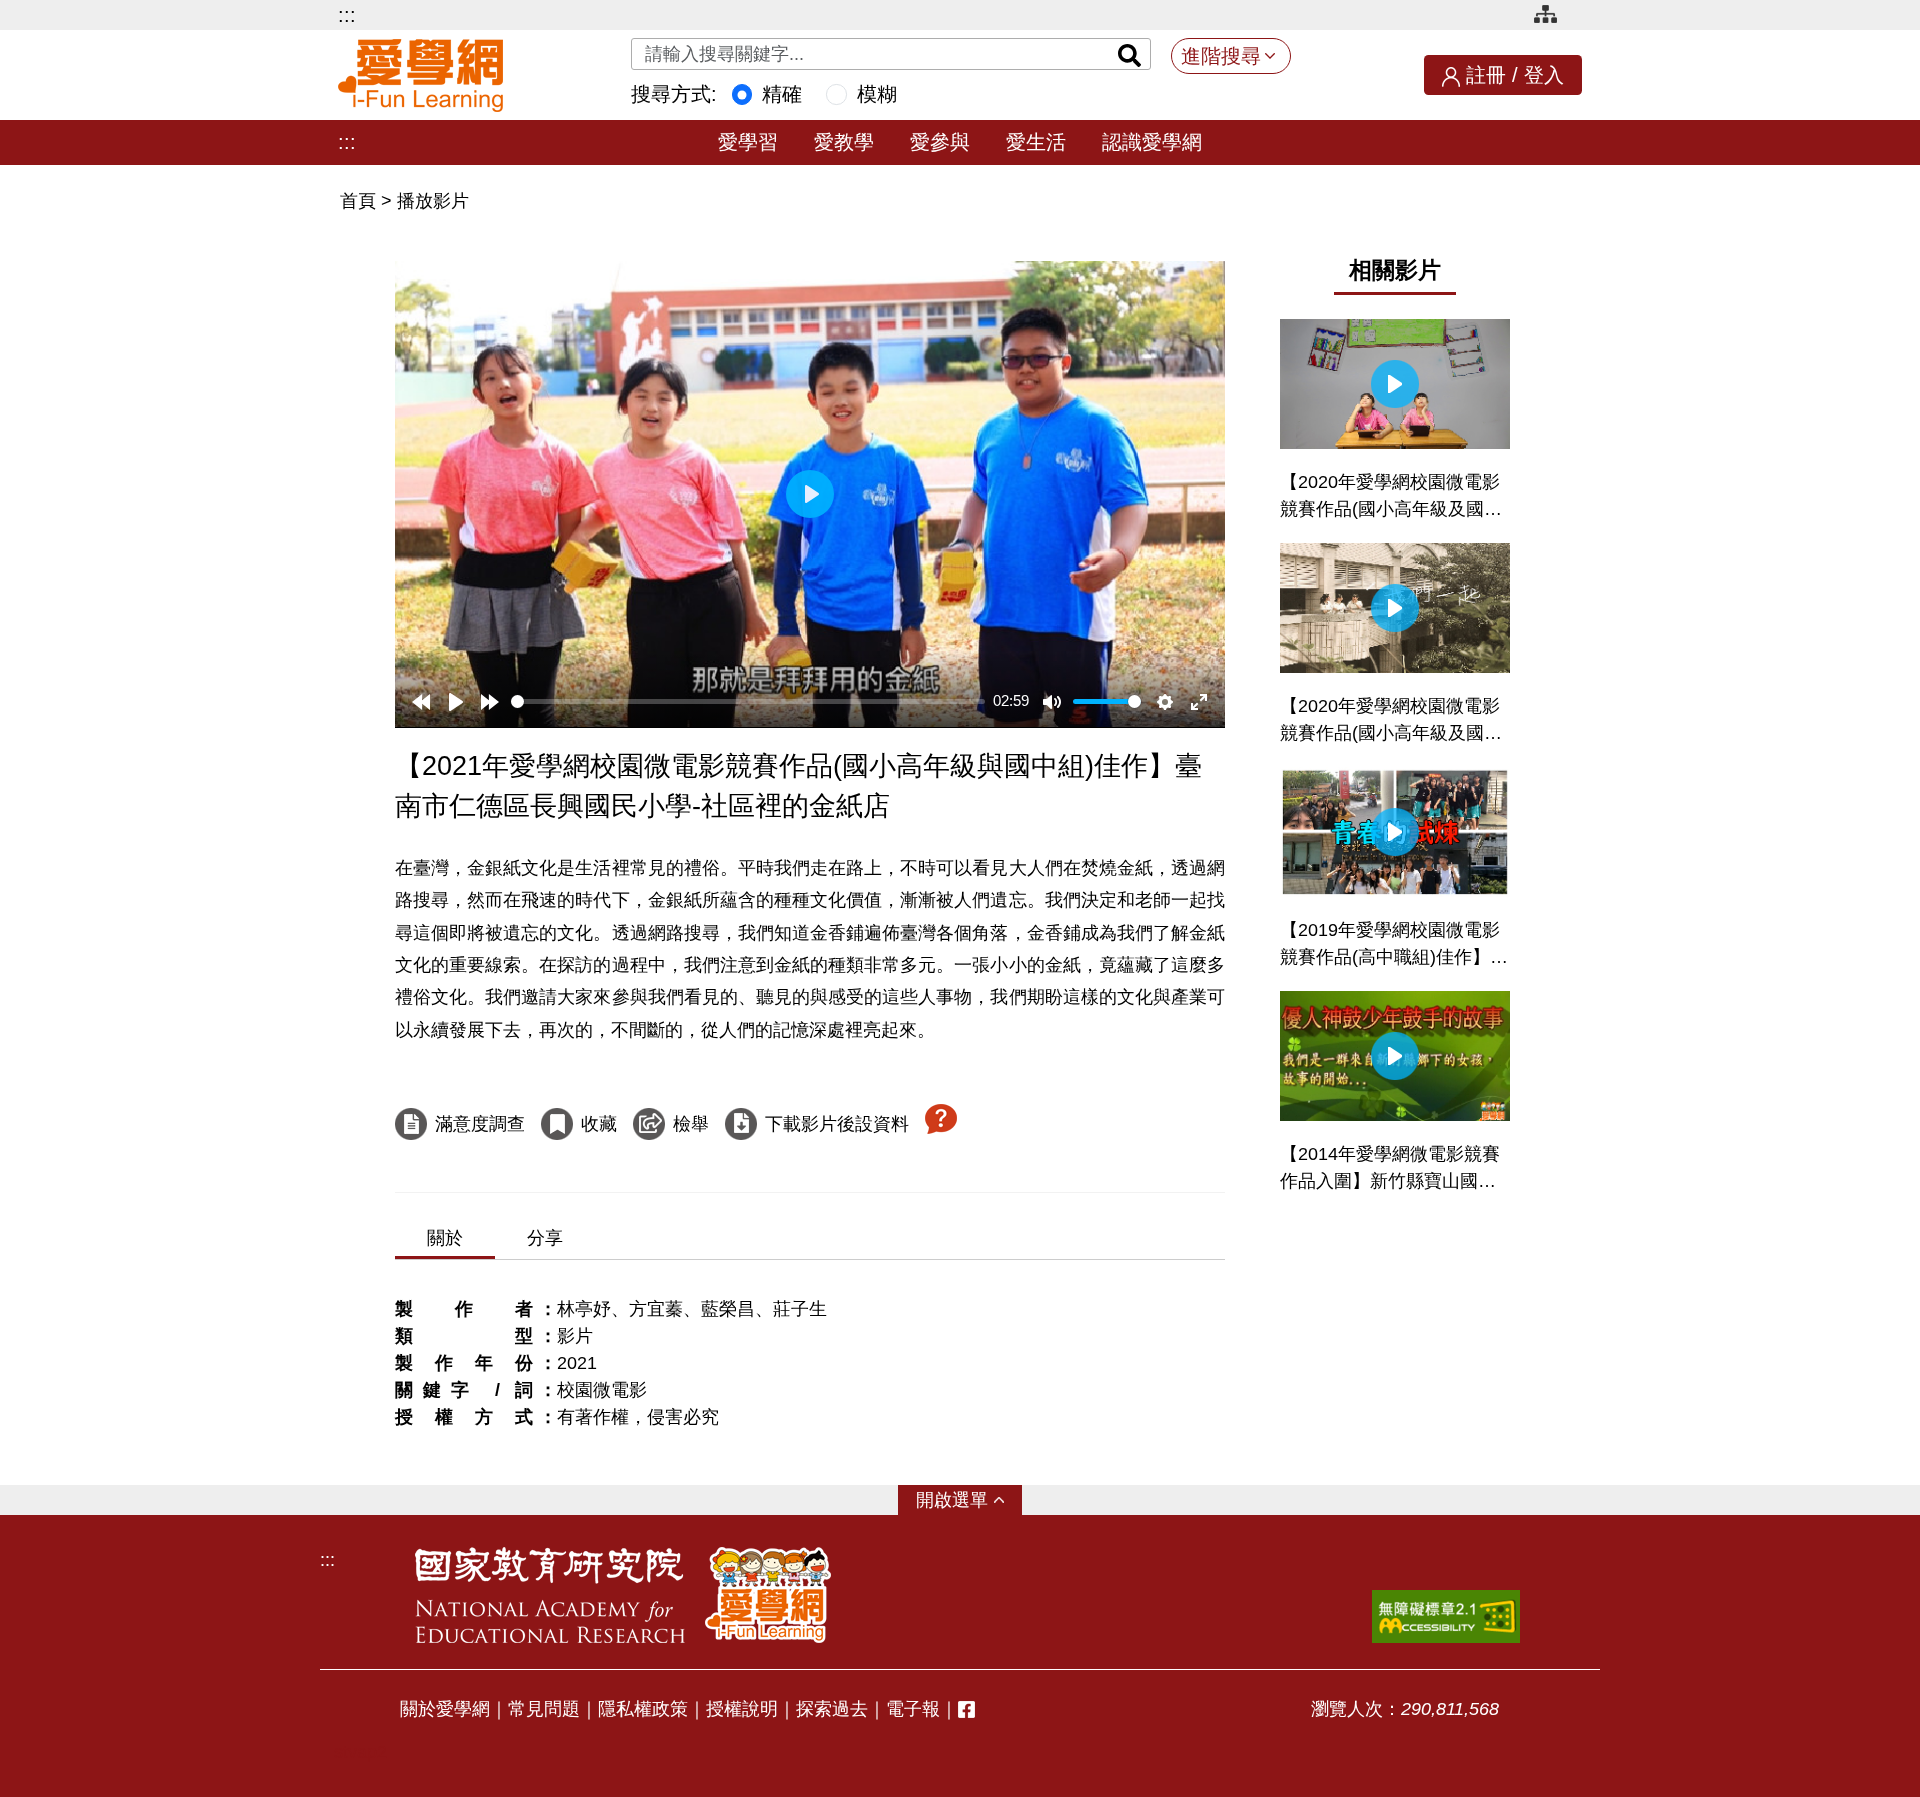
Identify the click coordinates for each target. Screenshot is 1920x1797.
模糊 (877, 94)
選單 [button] (970, 1500)
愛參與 (940, 142)
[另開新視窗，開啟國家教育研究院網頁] (550, 1595)
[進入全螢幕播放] (1199, 702)
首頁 (360, 201)
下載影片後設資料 (837, 1124)
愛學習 (748, 142)
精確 (782, 94)
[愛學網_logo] (420, 75)
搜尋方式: (674, 94)
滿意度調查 (480, 1124)
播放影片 (433, 201)
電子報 (913, 1709)
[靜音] (1052, 702)
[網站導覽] (1553, 17)
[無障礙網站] (1446, 1616)
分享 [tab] (545, 1238)
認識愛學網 (1152, 142)
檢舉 (691, 1124)
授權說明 (742, 1709)
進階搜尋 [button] (1221, 56)
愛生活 (1036, 142)
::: (347, 15)
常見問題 (544, 1709)
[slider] (748, 701)
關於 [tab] (445, 1238)
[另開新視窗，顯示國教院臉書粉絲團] (966, 1709)
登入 (1544, 75)
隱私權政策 (643, 1709)
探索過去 (832, 1709)
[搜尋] (1130, 54)
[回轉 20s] (421, 702)
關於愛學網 (445, 1709)
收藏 (599, 1124)
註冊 (1486, 75)
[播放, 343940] (456, 702)
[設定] (1165, 702)
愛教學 (844, 142)
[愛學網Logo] (768, 1595)
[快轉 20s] (490, 702)
